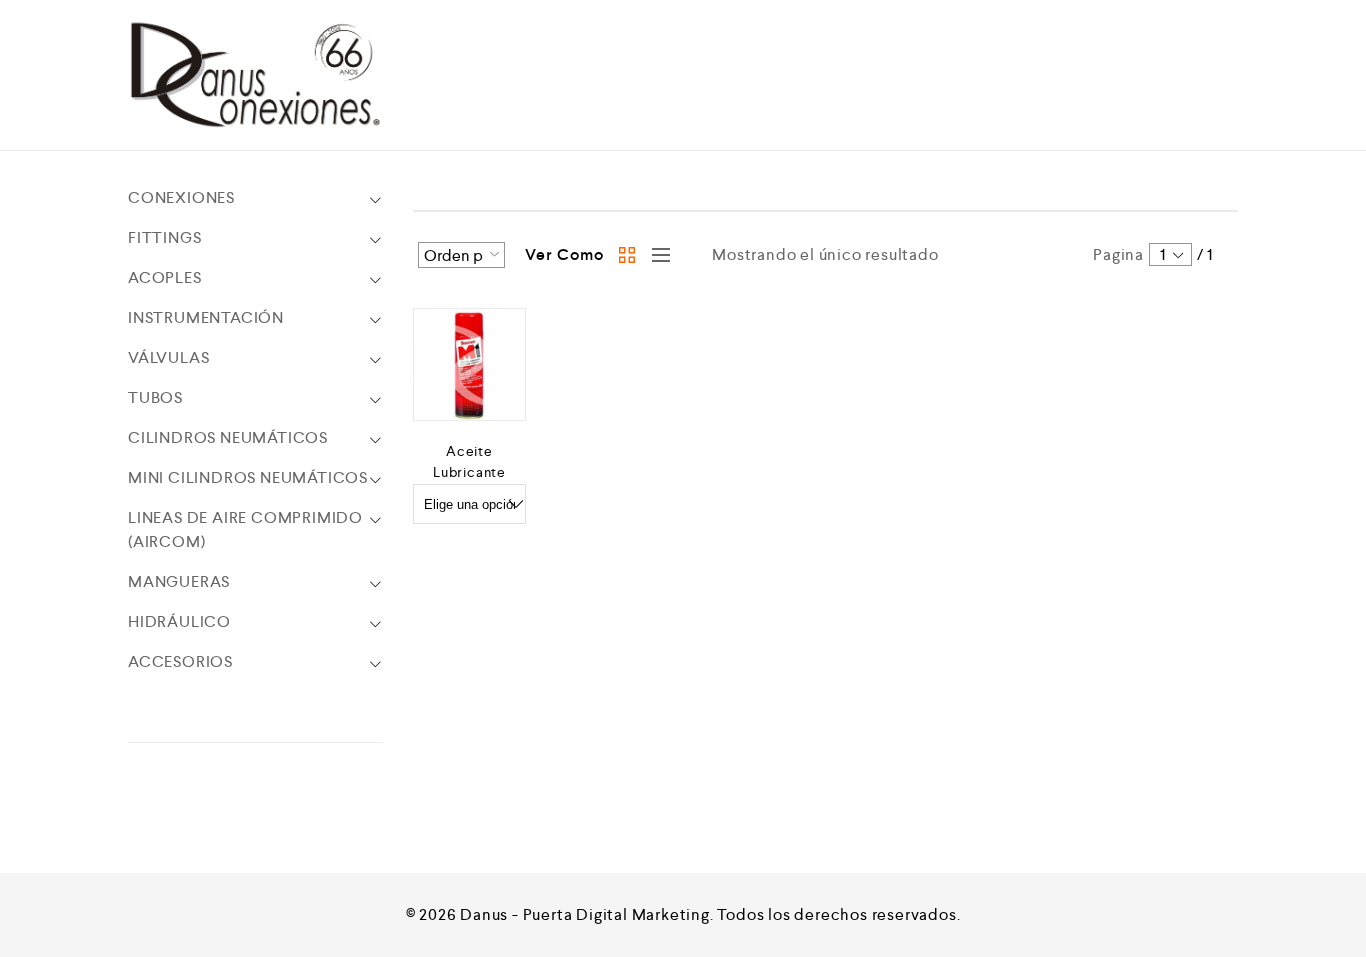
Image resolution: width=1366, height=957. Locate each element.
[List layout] (656, 255)
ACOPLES (165, 277)
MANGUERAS (179, 581)
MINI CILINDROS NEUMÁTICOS (248, 477)
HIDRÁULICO (179, 621)
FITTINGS (164, 237)
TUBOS (155, 397)
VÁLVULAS (168, 357)
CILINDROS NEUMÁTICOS (228, 437)
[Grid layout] (628, 255)
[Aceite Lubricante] (469, 364)
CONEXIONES (181, 197)
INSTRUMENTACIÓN (206, 317)
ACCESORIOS (180, 661)
